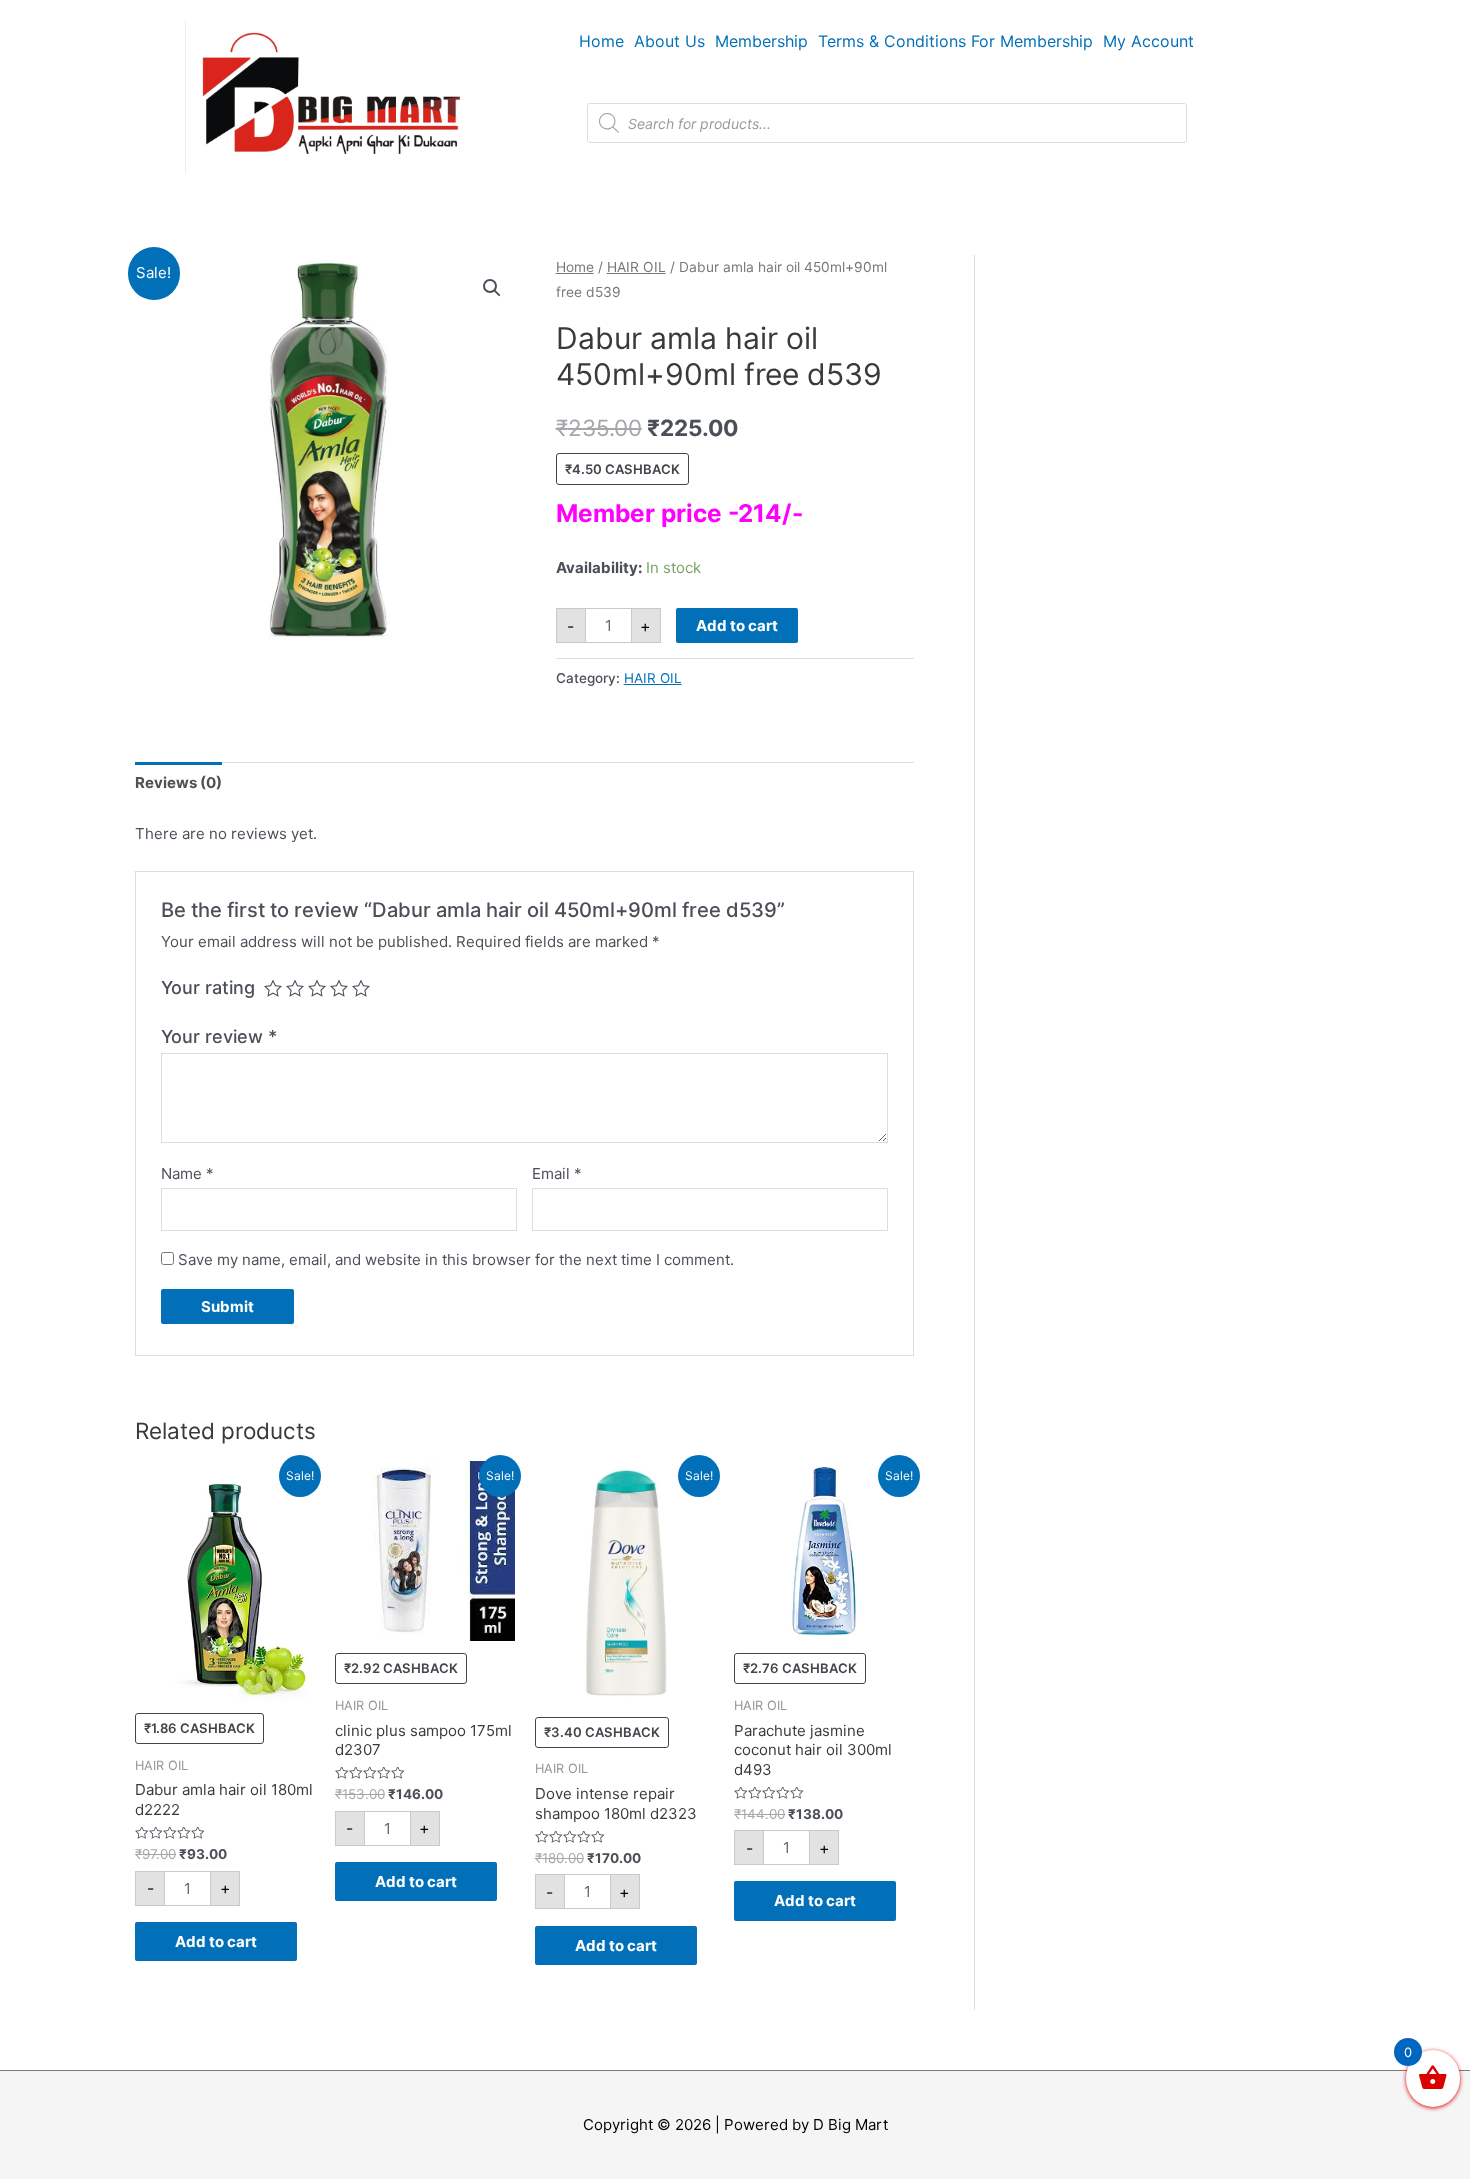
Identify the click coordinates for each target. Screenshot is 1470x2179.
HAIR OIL (636, 267)
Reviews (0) (178, 782)
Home (601, 41)
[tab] (178, 783)
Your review (219, 1036)
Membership (761, 41)
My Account (1148, 41)
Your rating (208, 987)
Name (187, 1173)
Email (557, 1173)
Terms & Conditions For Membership (955, 41)
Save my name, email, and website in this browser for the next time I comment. (456, 1259)
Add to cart (737, 625)
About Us (669, 41)
